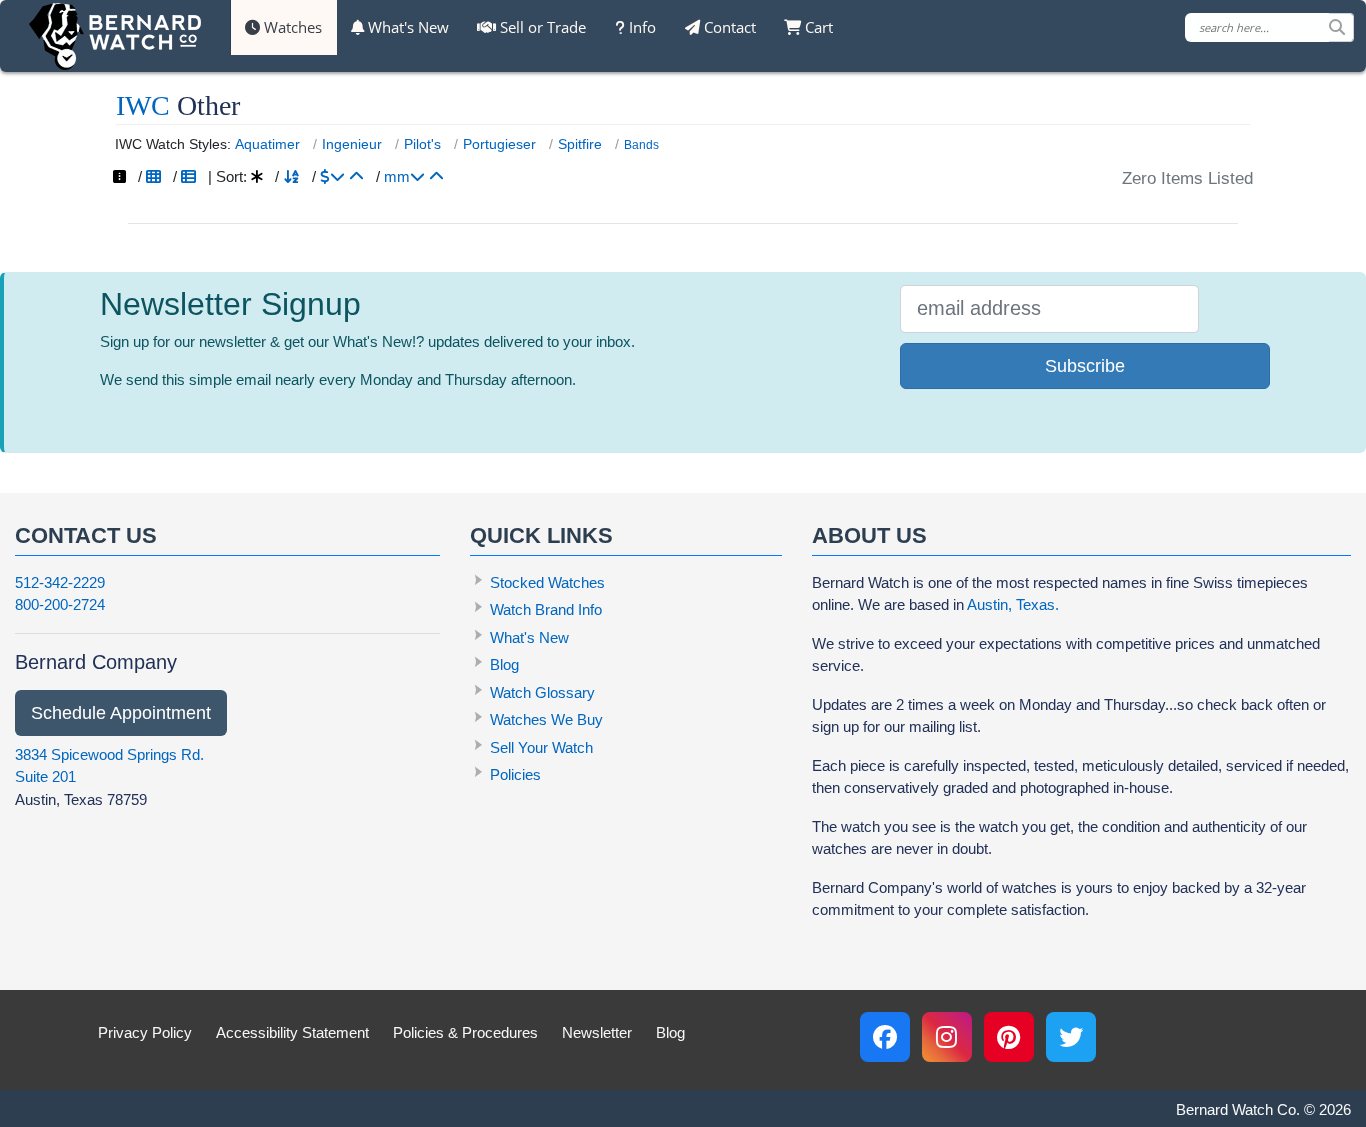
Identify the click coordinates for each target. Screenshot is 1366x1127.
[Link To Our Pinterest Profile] (1009, 1037)
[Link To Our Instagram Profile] (947, 1037)
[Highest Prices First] (332, 176)
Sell (541, 27)
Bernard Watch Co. (1238, 1109)
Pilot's (422, 144)
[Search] (1341, 27)
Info (640, 27)
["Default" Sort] (257, 176)
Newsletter (597, 1032)
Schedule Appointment (121, 713)
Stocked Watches (547, 582)
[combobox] (1269, 27)
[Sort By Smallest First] (436, 176)
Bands (641, 145)
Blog (504, 664)
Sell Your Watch (541, 747)
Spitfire (580, 144)
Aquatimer (267, 144)
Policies (515, 774)
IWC (143, 105)
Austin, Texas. (1013, 604)
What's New (406, 27)
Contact (728, 27)
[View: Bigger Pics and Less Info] (153, 176)
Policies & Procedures (465, 1032)
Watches (291, 27)
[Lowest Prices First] (356, 176)
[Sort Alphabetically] (291, 176)
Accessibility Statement (292, 1032)
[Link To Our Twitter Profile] (1071, 1037)
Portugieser (499, 144)
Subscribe (1085, 366)
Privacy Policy (145, 1032)
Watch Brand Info (546, 609)
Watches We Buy (546, 719)
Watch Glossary (542, 692)
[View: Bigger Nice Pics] (119, 176)
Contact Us (86, 535)
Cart (817, 27)
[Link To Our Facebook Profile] (885, 1037)
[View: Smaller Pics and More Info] (188, 176)
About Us (869, 535)
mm (397, 176)
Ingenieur (352, 144)
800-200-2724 (60, 604)
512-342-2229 (60, 582)
